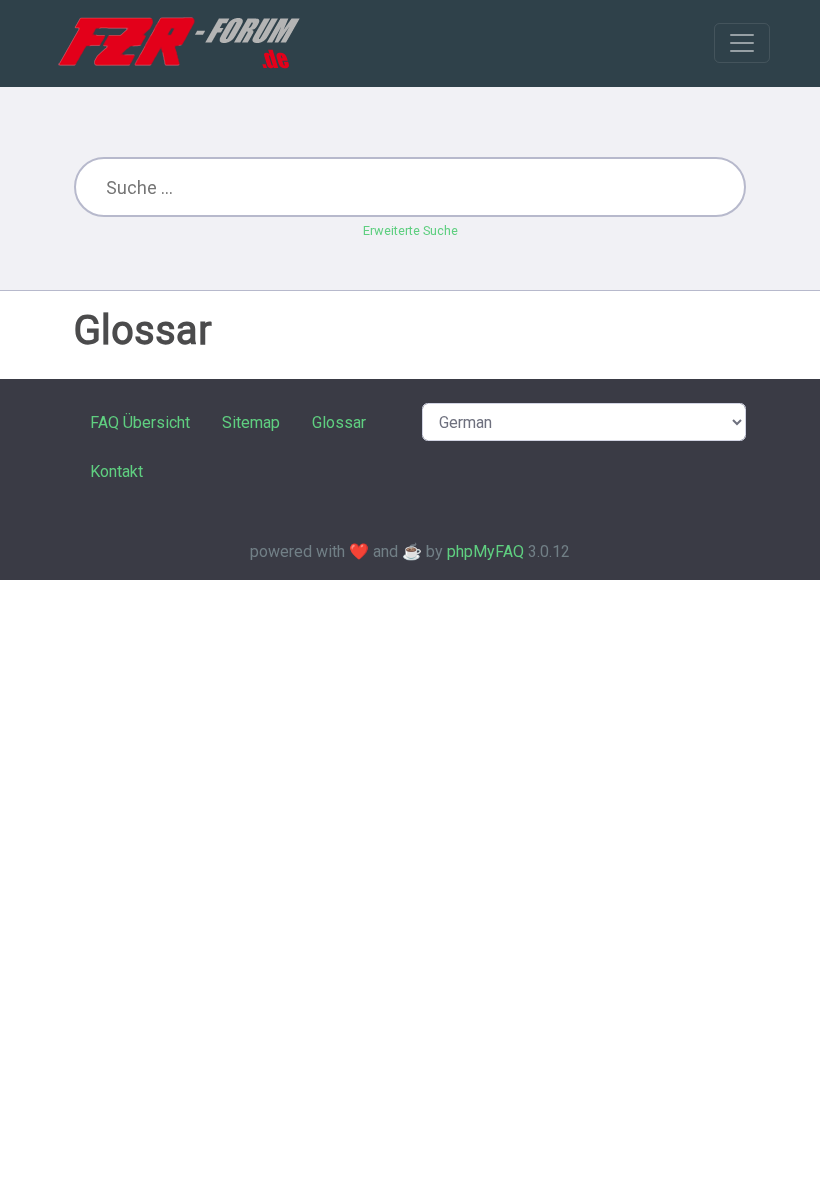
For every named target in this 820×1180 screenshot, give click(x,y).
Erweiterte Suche (410, 230)
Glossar (339, 422)
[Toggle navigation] (742, 43)
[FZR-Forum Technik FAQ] (178, 43)
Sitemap (251, 422)
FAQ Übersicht (140, 422)
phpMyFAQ (485, 551)
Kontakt (116, 471)
